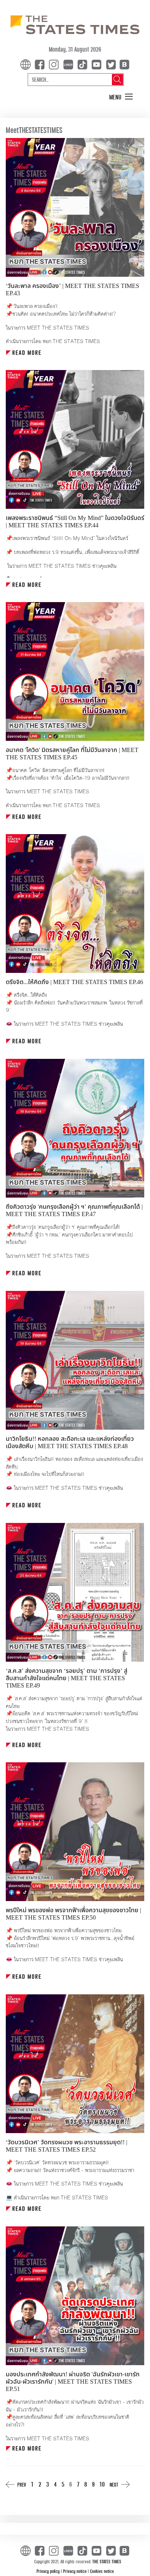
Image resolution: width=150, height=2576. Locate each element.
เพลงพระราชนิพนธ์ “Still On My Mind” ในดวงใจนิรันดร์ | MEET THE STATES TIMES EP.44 (75, 522)
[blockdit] (123, 64)
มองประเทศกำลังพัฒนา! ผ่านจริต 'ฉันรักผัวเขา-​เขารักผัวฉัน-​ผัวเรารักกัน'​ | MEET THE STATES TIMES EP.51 (73, 2382)
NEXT (114, 2484)
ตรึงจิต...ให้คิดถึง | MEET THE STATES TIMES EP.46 (74, 982)
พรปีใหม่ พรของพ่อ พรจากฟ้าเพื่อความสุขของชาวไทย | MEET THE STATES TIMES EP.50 (73, 1914)
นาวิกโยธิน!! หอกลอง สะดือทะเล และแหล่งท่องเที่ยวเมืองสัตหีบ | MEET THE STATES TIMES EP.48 (70, 1443)
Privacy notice (75, 2571)
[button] (121, 97)
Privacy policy (49, 2571)
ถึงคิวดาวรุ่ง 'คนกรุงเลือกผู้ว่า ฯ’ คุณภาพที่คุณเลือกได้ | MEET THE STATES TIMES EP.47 (74, 1211)
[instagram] (55, 64)
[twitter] (111, 64)
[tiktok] (84, 64)
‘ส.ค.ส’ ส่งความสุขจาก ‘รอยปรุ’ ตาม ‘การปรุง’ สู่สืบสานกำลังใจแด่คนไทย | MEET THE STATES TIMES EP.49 (67, 1678)
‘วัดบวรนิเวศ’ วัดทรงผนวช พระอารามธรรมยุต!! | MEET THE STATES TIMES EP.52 (67, 2146)
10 (102, 2484)
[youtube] (98, 64)
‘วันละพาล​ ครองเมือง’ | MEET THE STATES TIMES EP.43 (72, 290)
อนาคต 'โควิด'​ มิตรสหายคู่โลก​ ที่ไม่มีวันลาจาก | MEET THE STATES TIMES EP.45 (72, 754)
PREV (22, 2484)
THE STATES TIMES (107, 2561)
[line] (70, 64)
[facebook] (41, 64)
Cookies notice (102, 2571)
